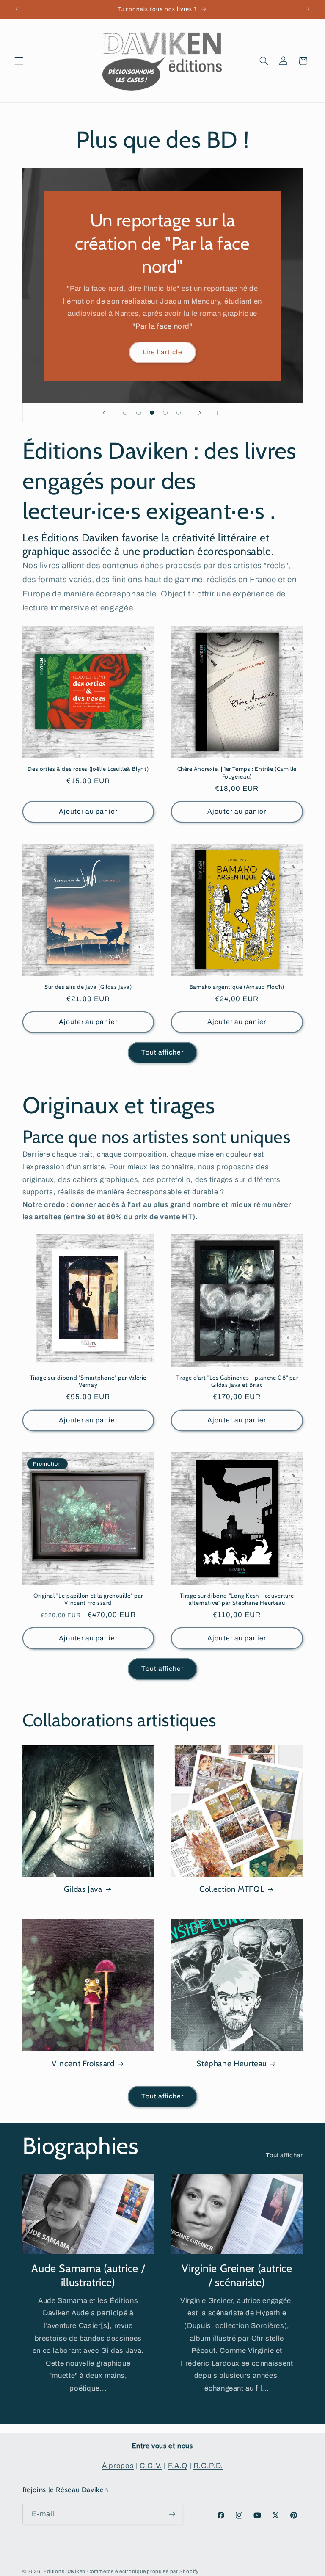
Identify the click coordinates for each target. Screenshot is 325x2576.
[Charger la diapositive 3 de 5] (152, 413)
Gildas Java (83, 1889)
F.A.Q (178, 2466)
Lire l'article (163, 352)
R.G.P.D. (208, 2466)
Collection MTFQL (232, 1889)
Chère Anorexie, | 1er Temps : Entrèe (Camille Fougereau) (237, 773)
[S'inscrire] (172, 2514)
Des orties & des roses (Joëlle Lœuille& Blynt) (88, 769)
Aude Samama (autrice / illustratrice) (88, 2275)
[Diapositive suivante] (200, 413)
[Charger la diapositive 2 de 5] (139, 413)
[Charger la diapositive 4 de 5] (165, 413)
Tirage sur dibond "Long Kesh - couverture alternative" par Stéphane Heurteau (237, 1599)
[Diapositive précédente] (104, 413)
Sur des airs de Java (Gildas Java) (88, 987)
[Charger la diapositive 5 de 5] (179, 413)
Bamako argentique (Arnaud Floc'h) (237, 987)
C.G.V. (151, 2466)
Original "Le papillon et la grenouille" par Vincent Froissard (88, 1599)
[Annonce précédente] (17, 9)
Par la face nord (162, 326)
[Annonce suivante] (308, 9)
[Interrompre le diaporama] (221, 413)
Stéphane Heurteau (232, 2064)
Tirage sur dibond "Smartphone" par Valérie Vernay (88, 1381)
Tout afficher (163, 1052)
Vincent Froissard (83, 2064)
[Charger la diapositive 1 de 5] (125, 413)
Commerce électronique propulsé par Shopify (143, 2571)
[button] (19, 61)
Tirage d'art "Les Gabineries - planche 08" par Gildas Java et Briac (237, 1381)
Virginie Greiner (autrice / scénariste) (237, 2275)
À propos (118, 2466)
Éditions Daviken (64, 2571)
